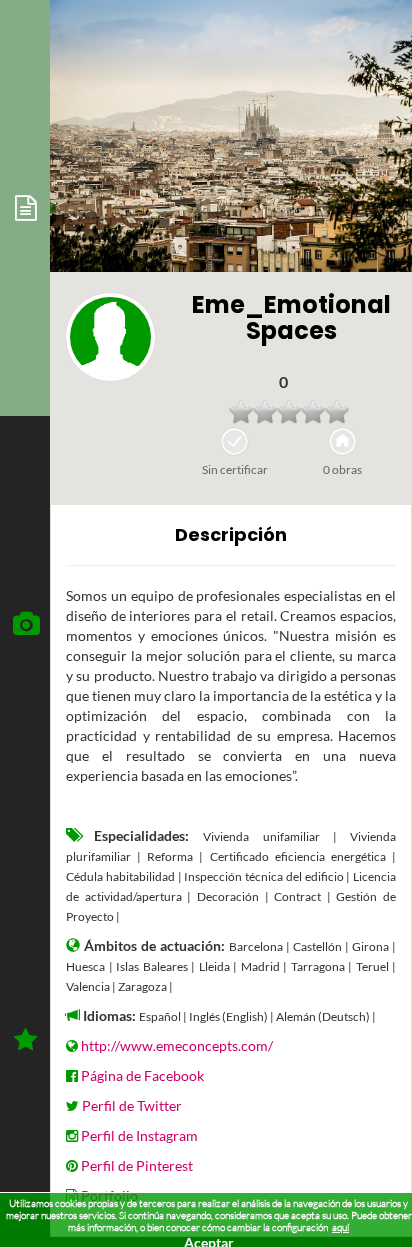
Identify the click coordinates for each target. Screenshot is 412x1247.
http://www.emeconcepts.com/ (177, 1045)
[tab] (25, 208)
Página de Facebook (142, 1075)
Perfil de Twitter (132, 1105)
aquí (340, 1227)
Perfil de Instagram (139, 1135)
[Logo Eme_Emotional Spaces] (110, 337)
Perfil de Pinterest (137, 1165)
